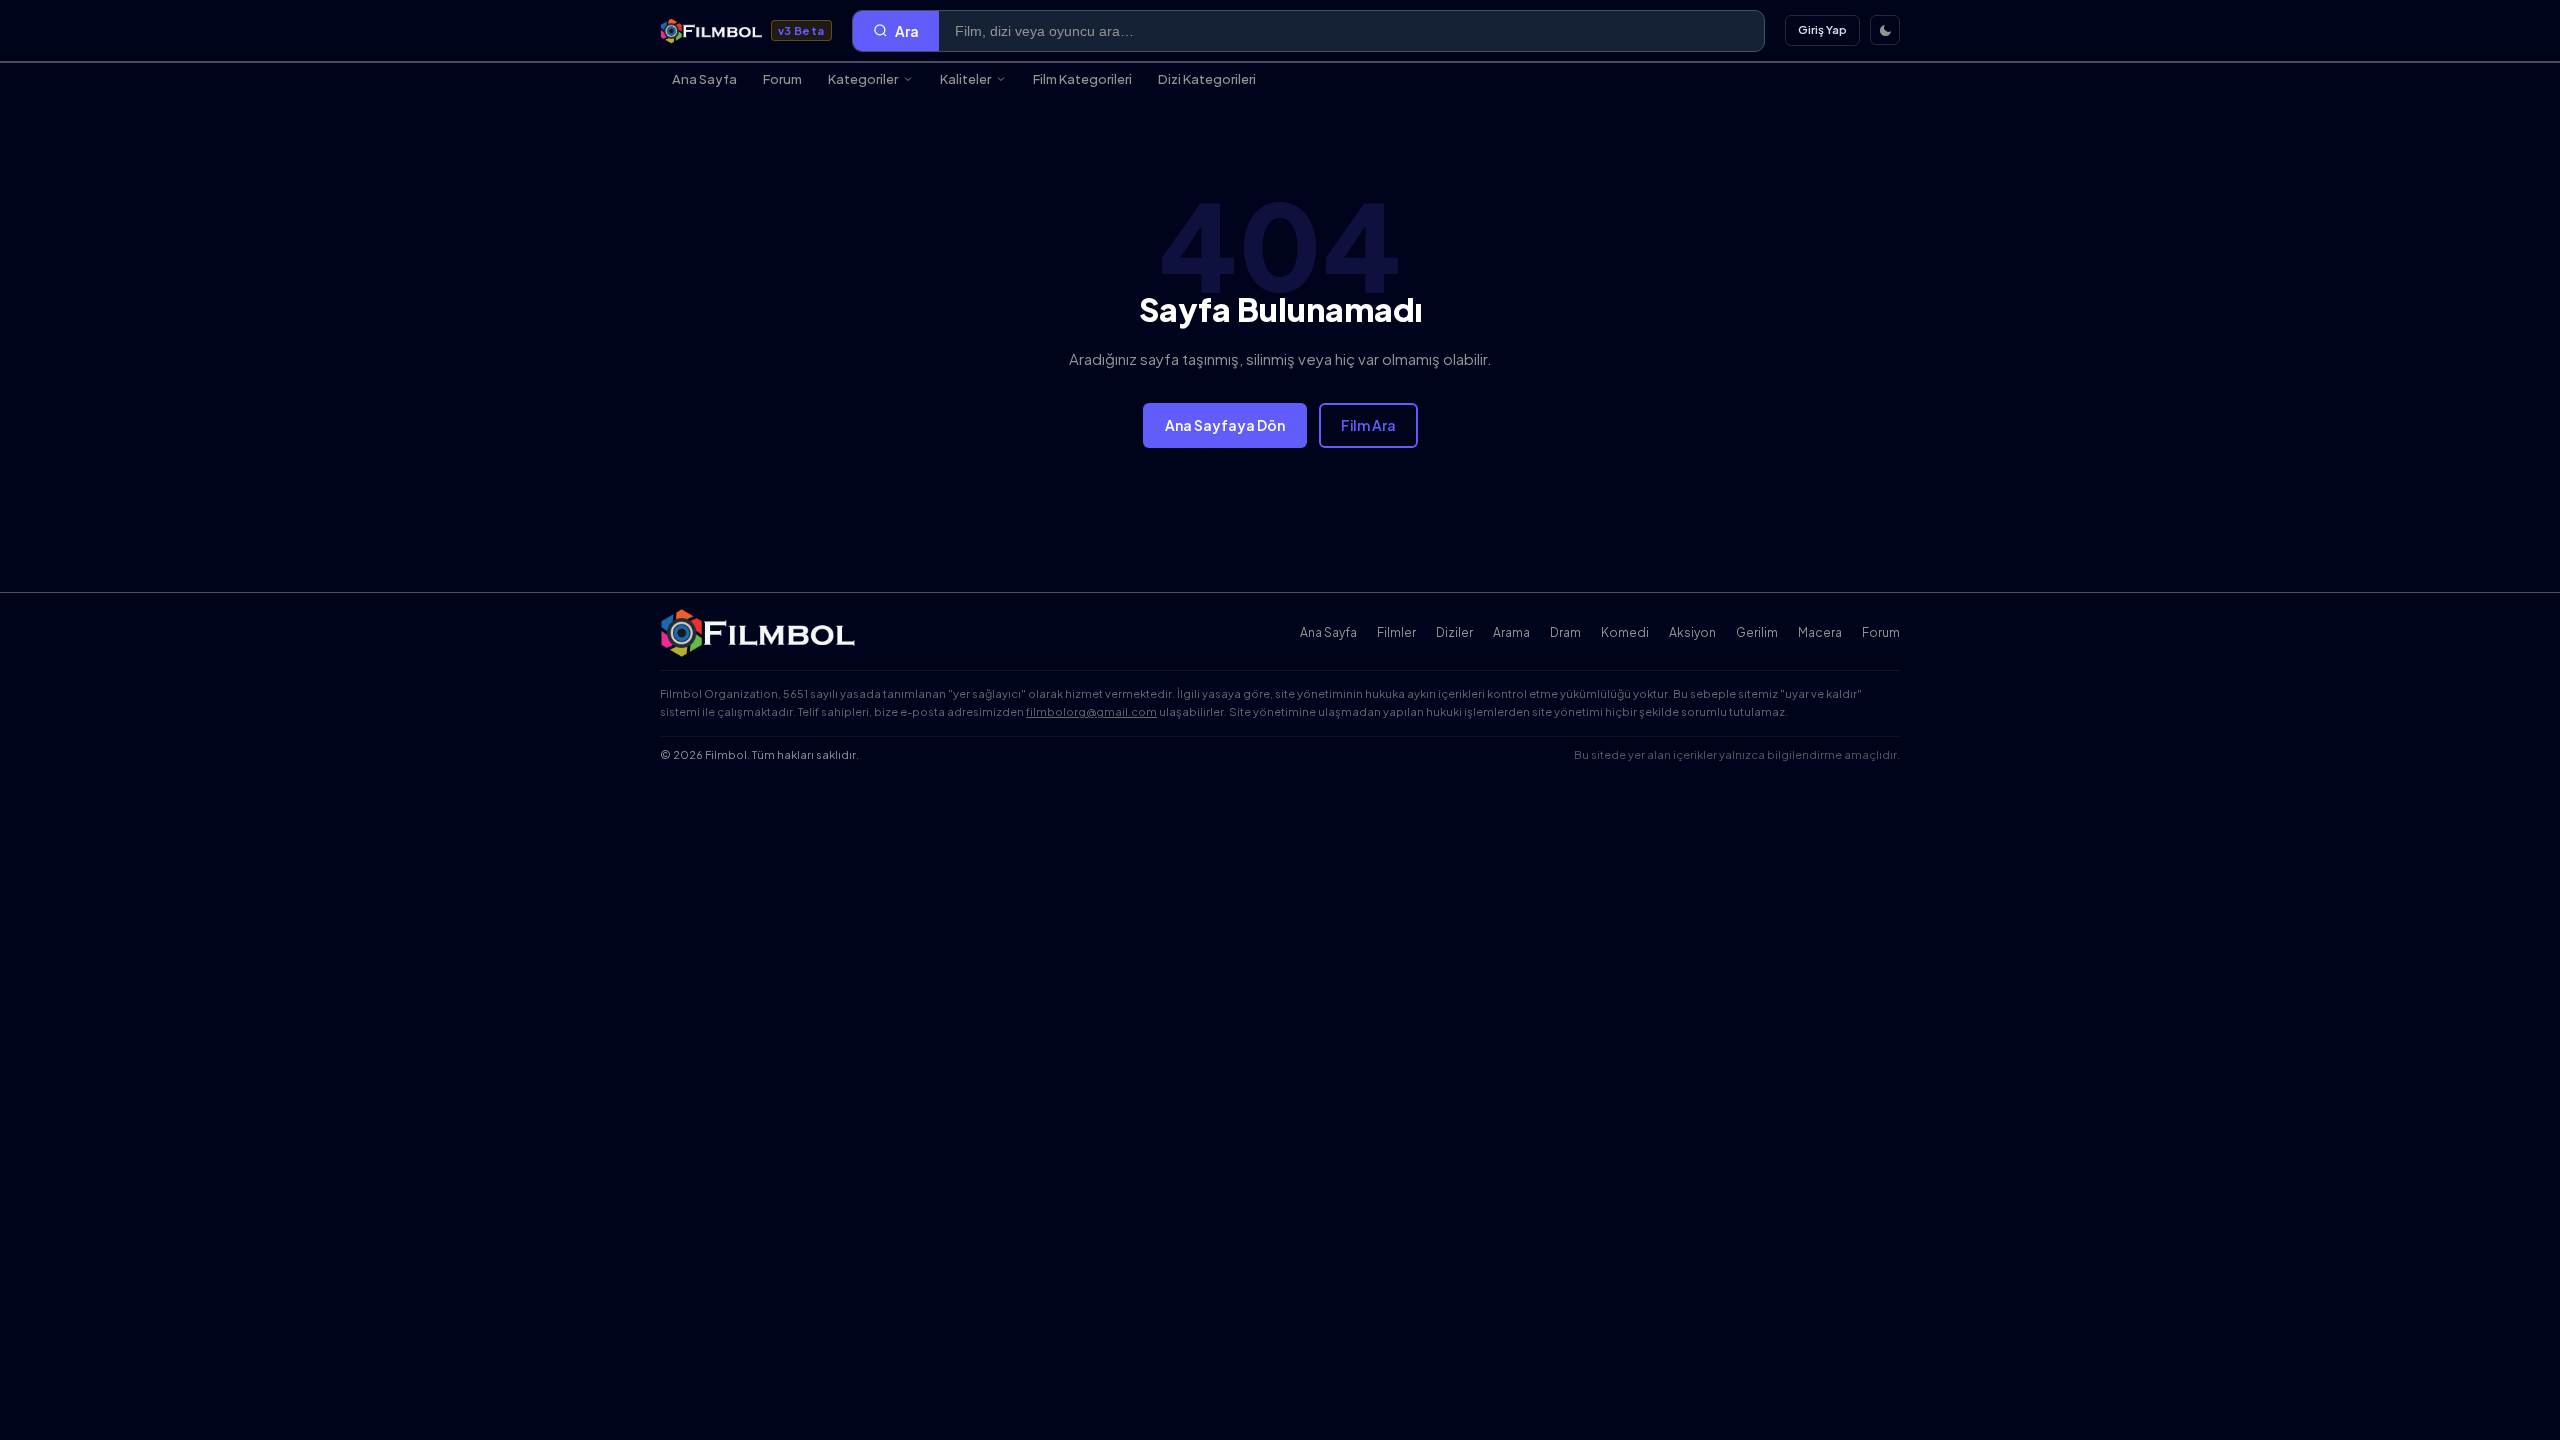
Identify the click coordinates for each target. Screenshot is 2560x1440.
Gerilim (1757, 632)
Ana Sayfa (704, 79)
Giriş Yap (1822, 29)
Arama (1511, 632)
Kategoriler (863, 79)
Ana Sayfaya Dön (1225, 425)
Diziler (1454, 632)
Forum (782, 79)
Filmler (1396, 632)
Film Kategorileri (1082, 79)
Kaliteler (965, 79)
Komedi (1625, 632)
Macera (1820, 632)
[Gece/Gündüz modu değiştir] (1885, 30)
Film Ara (1368, 425)
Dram (1565, 632)
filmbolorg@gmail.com (1091, 711)
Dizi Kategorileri (1207, 79)
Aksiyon (1692, 632)
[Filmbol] (759, 633)
